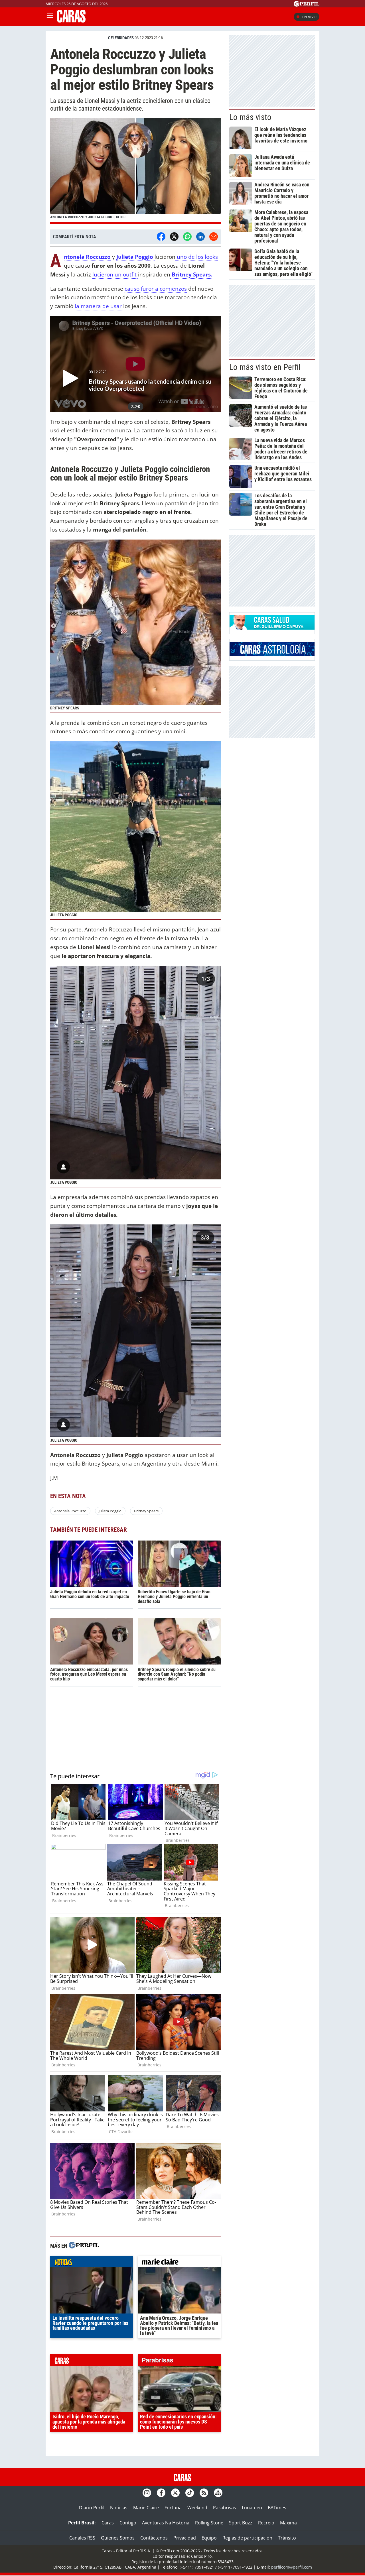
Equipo (209, 2538)
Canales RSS (82, 2538)
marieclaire (179, 2263)
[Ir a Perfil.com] (307, 5)
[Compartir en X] (174, 237)
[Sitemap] (218, 2493)
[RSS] (204, 2493)
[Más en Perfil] (84, 2246)
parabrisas (179, 2361)
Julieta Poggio (110, 1511)
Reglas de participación (247, 2538)
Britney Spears (146, 1511)
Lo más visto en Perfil (265, 367)
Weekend (197, 2508)
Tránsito (287, 2538)
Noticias (119, 2508)
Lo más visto (250, 117)
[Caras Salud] (272, 628)
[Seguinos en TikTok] (190, 2493)
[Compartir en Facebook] (161, 237)
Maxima (288, 2523)
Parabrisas (225, 2508)
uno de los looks (197, 257)
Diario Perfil (92, 2508)
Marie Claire (146, 2508)
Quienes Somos (118, 2538)
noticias (92, 2263)
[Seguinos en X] (175, 2493)
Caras (108, 2523)
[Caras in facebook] (161, 2493)
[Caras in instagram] (147, 2493)
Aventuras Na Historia (166, 2523)
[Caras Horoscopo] (272, 654)
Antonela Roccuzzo (70, 1511)
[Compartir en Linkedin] (200, 237)
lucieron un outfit (115, 274)
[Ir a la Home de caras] (71, 21)
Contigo (128, 2523)
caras (92, 2361)
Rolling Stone (209, 2523)
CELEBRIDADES (121, 38)
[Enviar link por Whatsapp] (187, 237)
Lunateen (252, 2508)
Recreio (266, 2523)
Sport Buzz (241, 2523)
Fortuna (173, 2508)
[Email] (214, 237)
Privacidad (185, 2538)
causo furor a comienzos (156, 289)
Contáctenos (154, 2538)
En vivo (309, 17)
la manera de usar (99, 306)
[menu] (50, 17)
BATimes (277, 2508)
